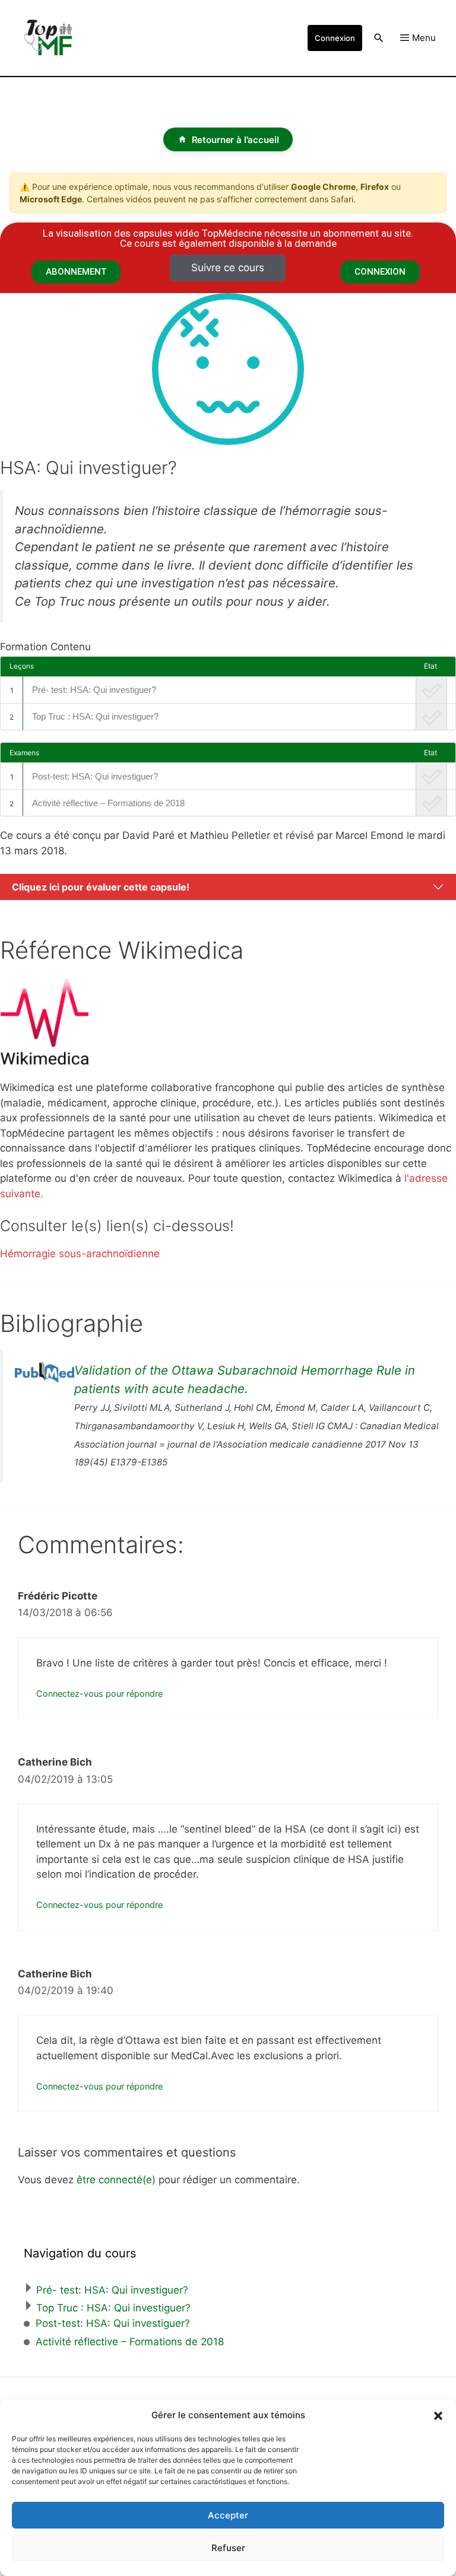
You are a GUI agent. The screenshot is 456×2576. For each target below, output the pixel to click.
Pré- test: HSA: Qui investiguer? (94, 690)
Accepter (228, 2515)
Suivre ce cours (228, 268)
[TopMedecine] (53, 38)
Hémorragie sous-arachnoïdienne (80, 1254)
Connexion (335, 38)
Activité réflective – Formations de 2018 (108, 803)
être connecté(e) (116, 2180)
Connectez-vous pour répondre (99, 1694)
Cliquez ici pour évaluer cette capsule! (101, 887)
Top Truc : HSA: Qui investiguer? (95, 716)
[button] (438, 2415)
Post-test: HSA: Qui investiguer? (95, 776)
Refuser (228, 2548)
